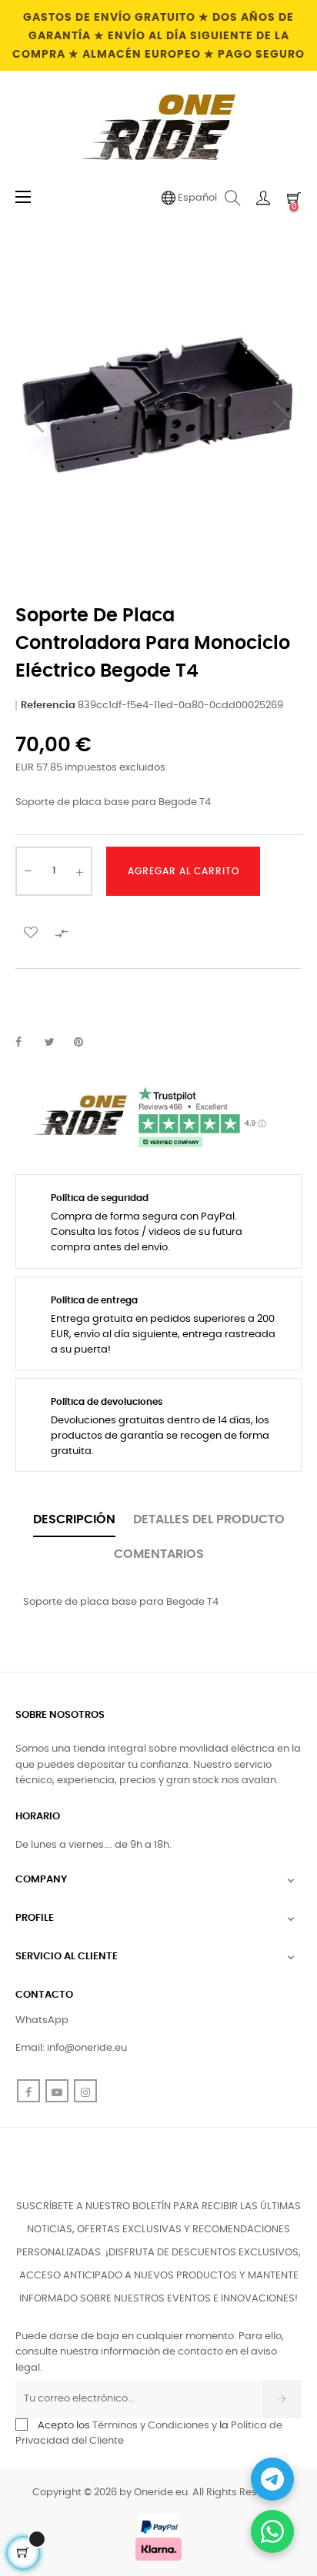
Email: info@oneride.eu (71, 2048)
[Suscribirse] (282, 2399)
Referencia (48, 706)
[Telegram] (272, 2479)
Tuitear (56, 1043)
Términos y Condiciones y (155, 2426)
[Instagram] (85, 2091)
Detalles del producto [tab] (209, 1519)
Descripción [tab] (74, 1519)
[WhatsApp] (272, 2531)
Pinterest (85, 1043)
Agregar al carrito (184, 871)
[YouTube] (57, 2091)
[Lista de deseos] (31, 932)
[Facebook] (28, 2091)
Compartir (27, 1043)
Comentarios (159, 1554)
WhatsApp (42, 2020)
